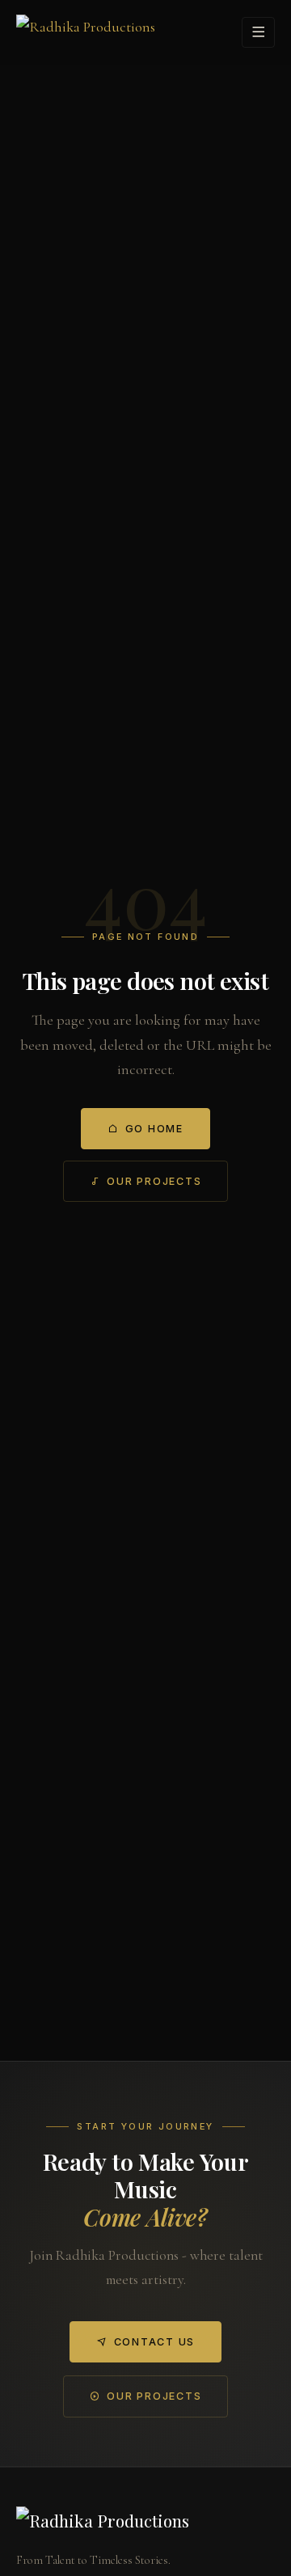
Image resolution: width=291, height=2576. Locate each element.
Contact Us (154, 2342)
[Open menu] (258, 32)
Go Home (154, 1129)
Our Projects (154, 1181)
